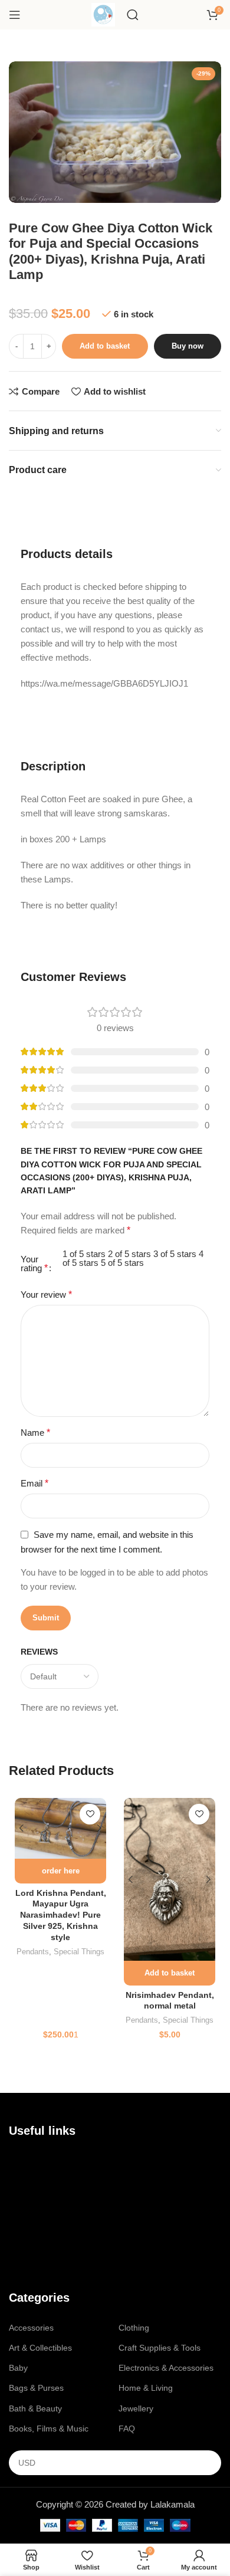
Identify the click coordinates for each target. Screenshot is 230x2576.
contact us (43, 2181)
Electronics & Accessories (166, 2368)
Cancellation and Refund (55, 2221)
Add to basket (105, 346)
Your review (46, 1294)
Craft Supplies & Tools (160, 2348)
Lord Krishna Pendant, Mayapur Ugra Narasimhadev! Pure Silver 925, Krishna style (61, 1916)
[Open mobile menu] (15, 15)
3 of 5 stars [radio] (175, 1254)
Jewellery (136, 2408)
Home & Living (146, 2388)
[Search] (133, 15)
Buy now (188, 346)
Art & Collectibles (40, 2348)
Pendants (33, 1952)
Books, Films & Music (49, 2429)
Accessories (31, 2328)
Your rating (34, 1264)
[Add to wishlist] (90, 1814)
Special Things (79, 1952)
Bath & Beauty (35, 2408)
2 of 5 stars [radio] (129, 1254)
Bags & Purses (36, 2388)
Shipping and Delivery (50, 2241)
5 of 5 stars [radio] (122, 1263)
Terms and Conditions (50, 2201)
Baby (18, 2368)
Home (20, 2161)
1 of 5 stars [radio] (84, 1254)
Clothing (134, 2328)
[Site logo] (103, 14)
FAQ (127, 2429)
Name (35, 1433)
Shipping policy (37, 2262)
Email (34, 1483)
